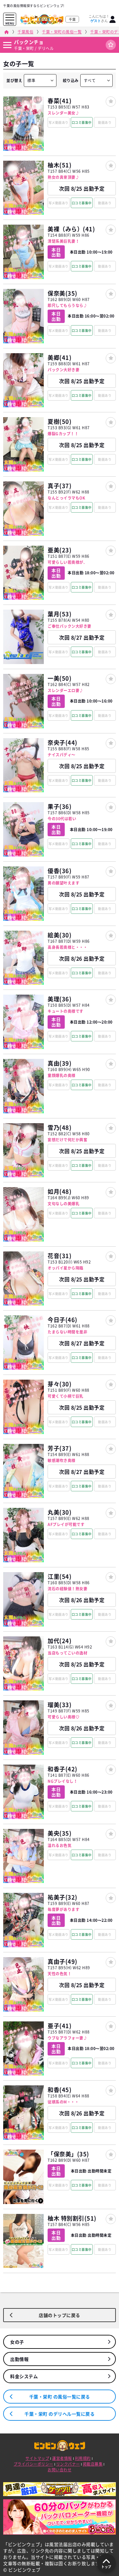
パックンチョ (29, 42)
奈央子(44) (63, 742)
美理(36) (60, 999)
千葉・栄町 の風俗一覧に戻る (60, 2397)
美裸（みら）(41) (71, 229)
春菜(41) (60, 101)
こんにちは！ (99, 18)
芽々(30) (60, 1384)
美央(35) (60, 1833)
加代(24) (60, 1641)
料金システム (24, 2376)
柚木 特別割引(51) (72, 2218)
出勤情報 (19, 2359)
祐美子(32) (63, 1897)
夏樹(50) (60, 421)
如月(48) (60, 1191)
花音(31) (60, 1256)
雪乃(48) (60, 1127)
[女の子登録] (111, 101)
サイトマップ (37, 2458)
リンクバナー (68, 2464)
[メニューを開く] (10, 18)
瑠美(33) (60, 1705)
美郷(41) (60, 357)
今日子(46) (63, 1320)
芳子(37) (60, 1448)
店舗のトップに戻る (60, 2315)
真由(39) (60, 1063)
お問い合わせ (60, 2470)
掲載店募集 (93, 2464)
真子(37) (60, 486)
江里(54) (60, 1576)
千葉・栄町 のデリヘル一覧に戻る (60, 2414)
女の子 (17, 2342)
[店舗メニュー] (7, 45)
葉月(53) (60, 614)
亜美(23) (60, 550)
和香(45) (60, 2090)
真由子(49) (63, 1961)
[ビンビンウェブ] (7, 32)
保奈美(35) (63, 293)
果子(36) (60, 806)
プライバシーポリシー (33, 2464)
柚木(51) (60, 165)
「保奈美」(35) (68, 2154)
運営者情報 (62, 2458)
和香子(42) (63, 1769)
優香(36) (60, 871)
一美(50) (60, 678)
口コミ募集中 (82, 122)
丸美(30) (60, 1512)
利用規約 (83, 2458)
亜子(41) (60, 2026)
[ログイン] (113, 19)
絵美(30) (60, 935)
